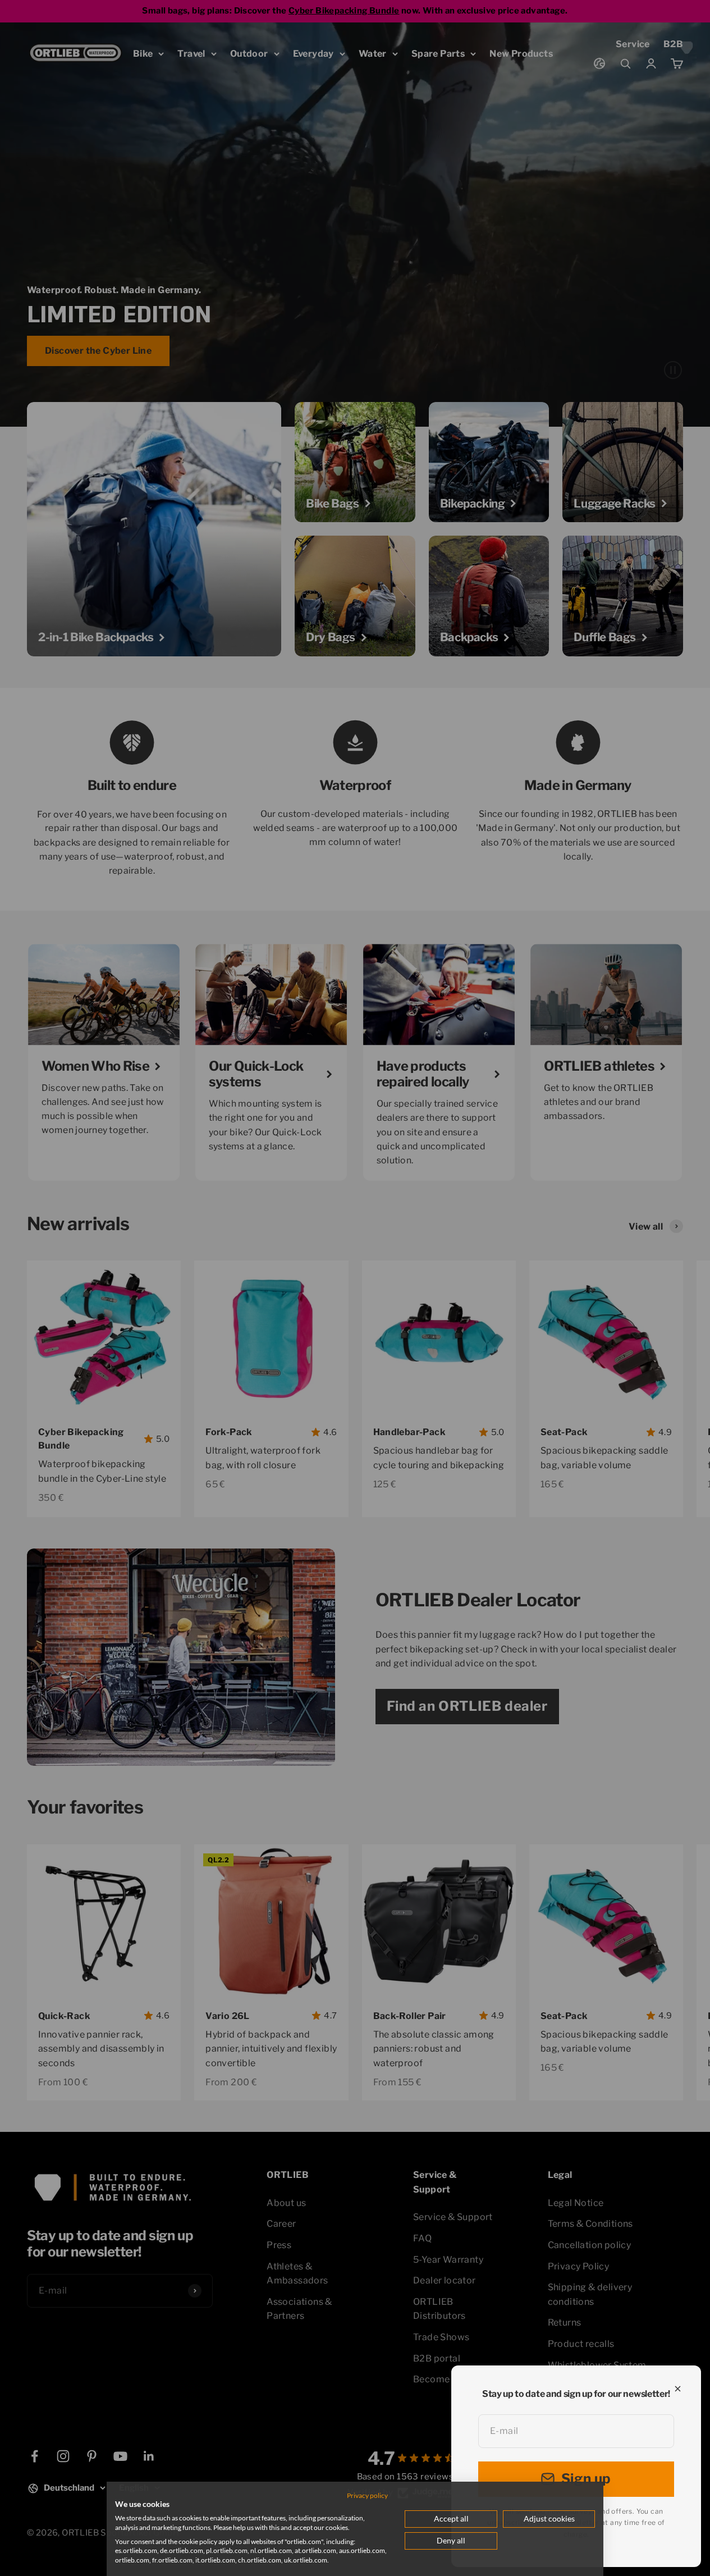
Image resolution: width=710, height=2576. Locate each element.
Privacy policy (367, 2495)
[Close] (678, 2389)
